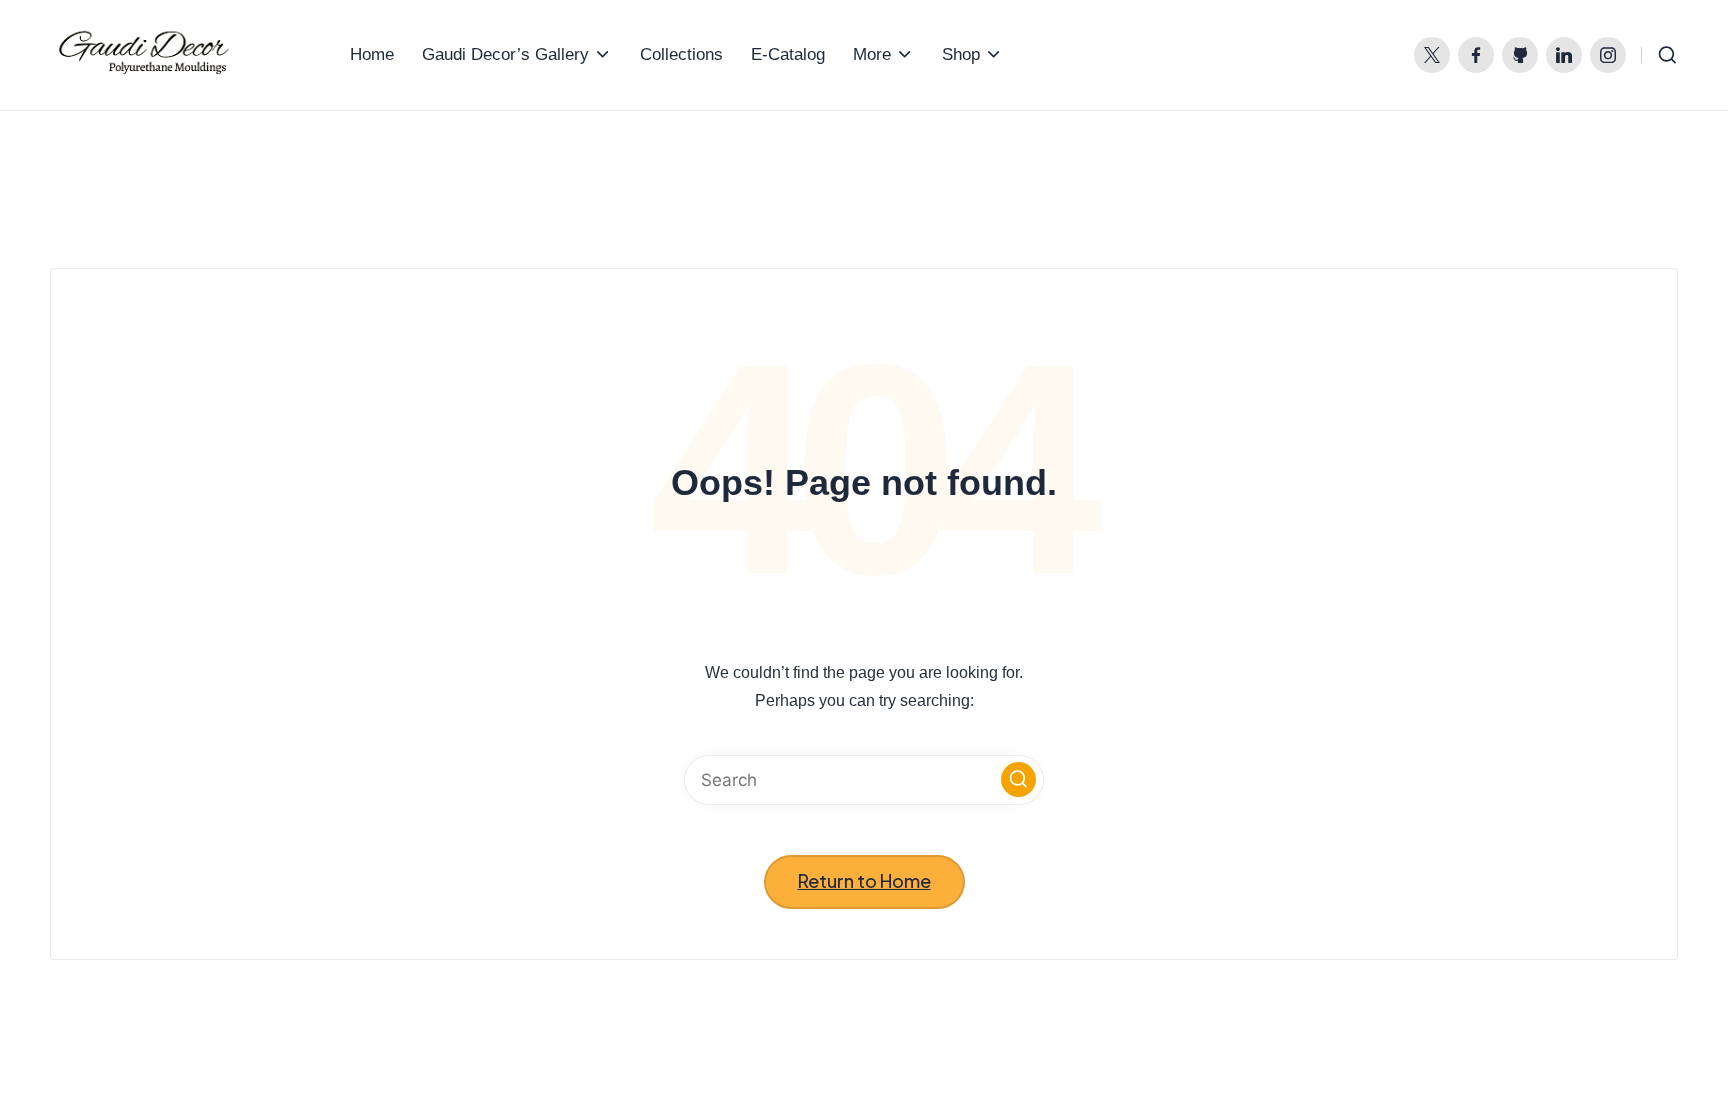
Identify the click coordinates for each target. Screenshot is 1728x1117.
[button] (1018, 779)
